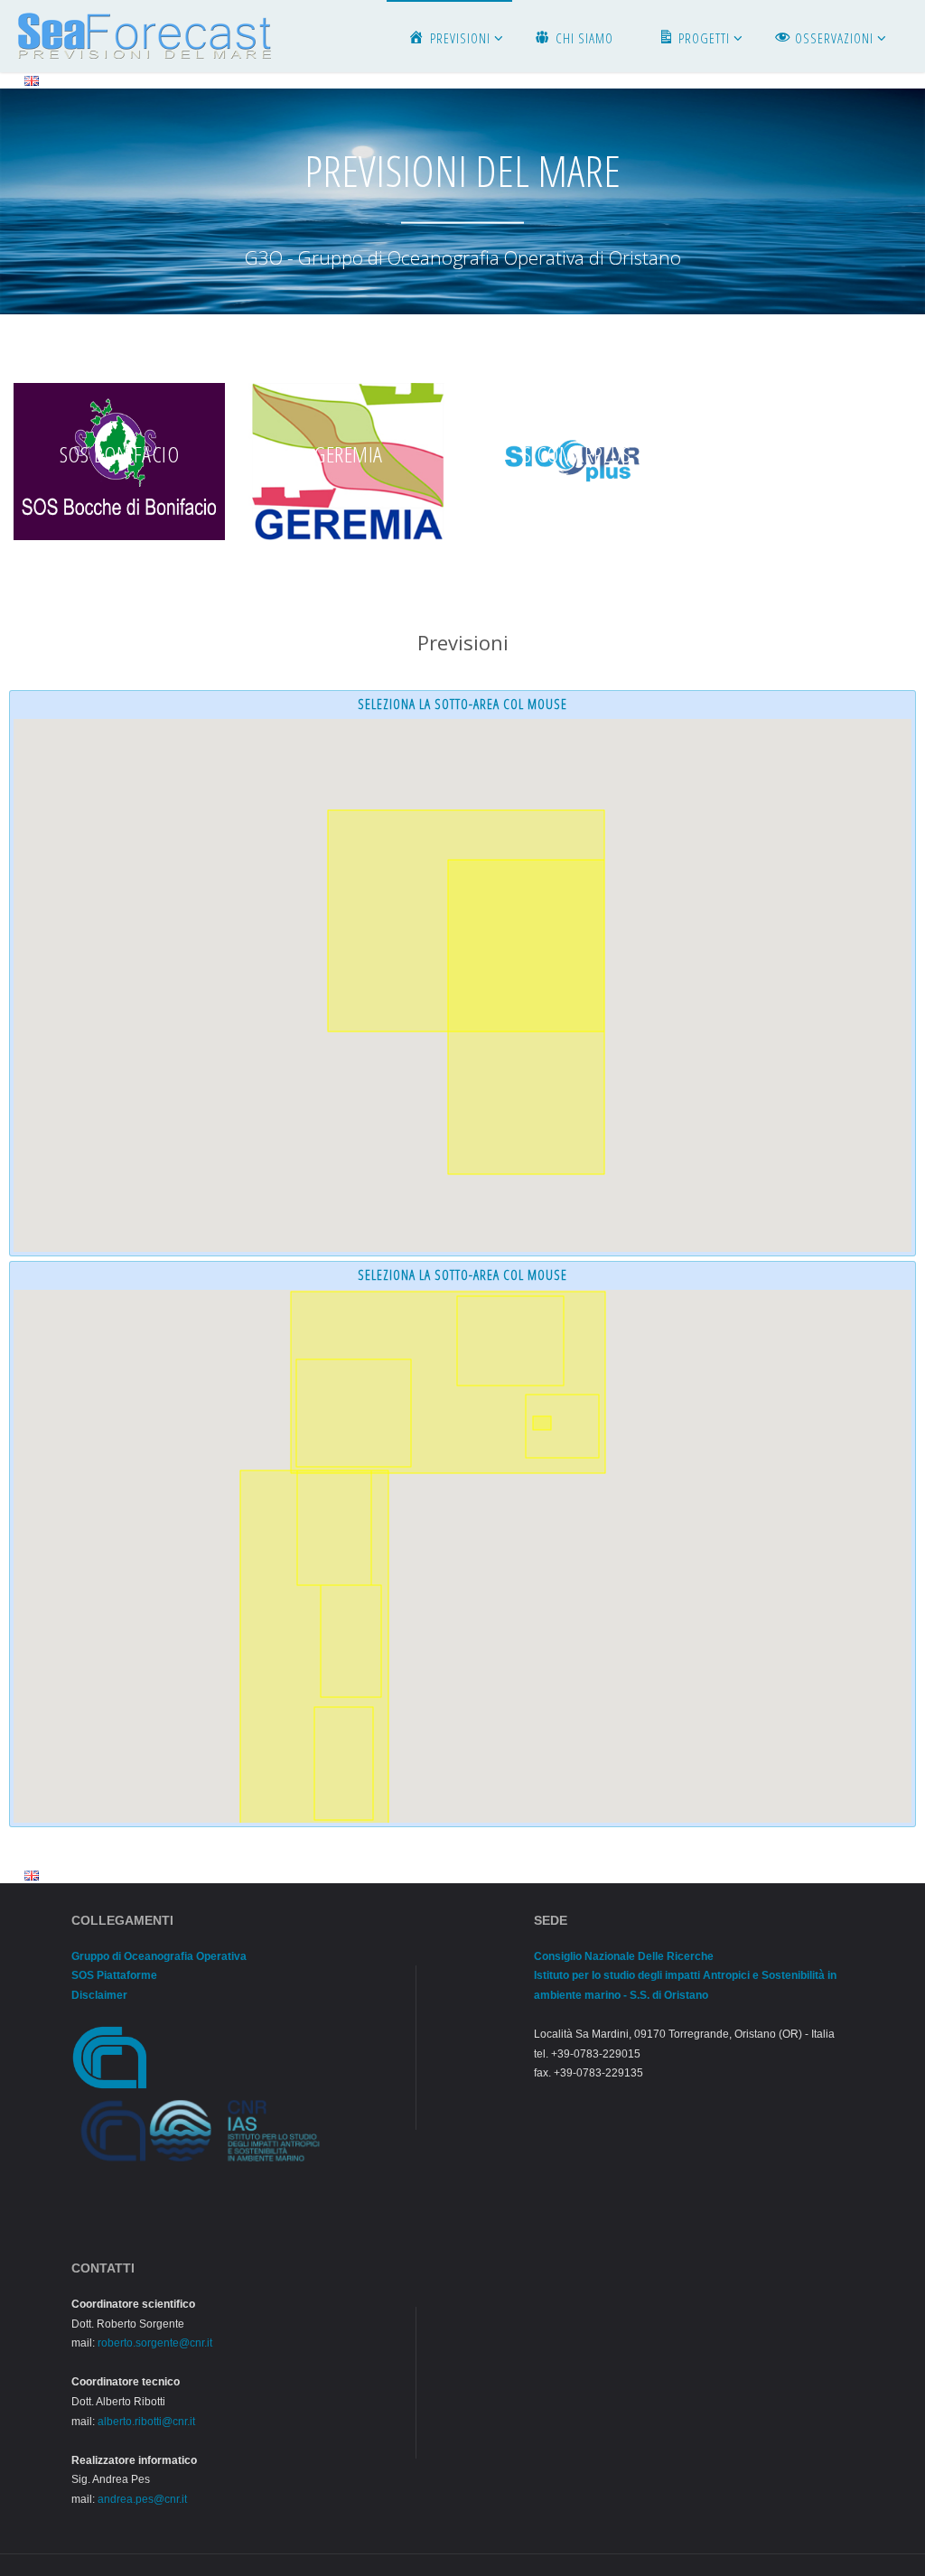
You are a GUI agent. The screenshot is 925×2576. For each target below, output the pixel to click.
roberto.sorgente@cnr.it (155, 2343)
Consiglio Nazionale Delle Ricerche (624, 1956)
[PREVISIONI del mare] (145, 36)
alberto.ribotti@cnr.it (146, 2422)
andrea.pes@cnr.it (142, 2499)
